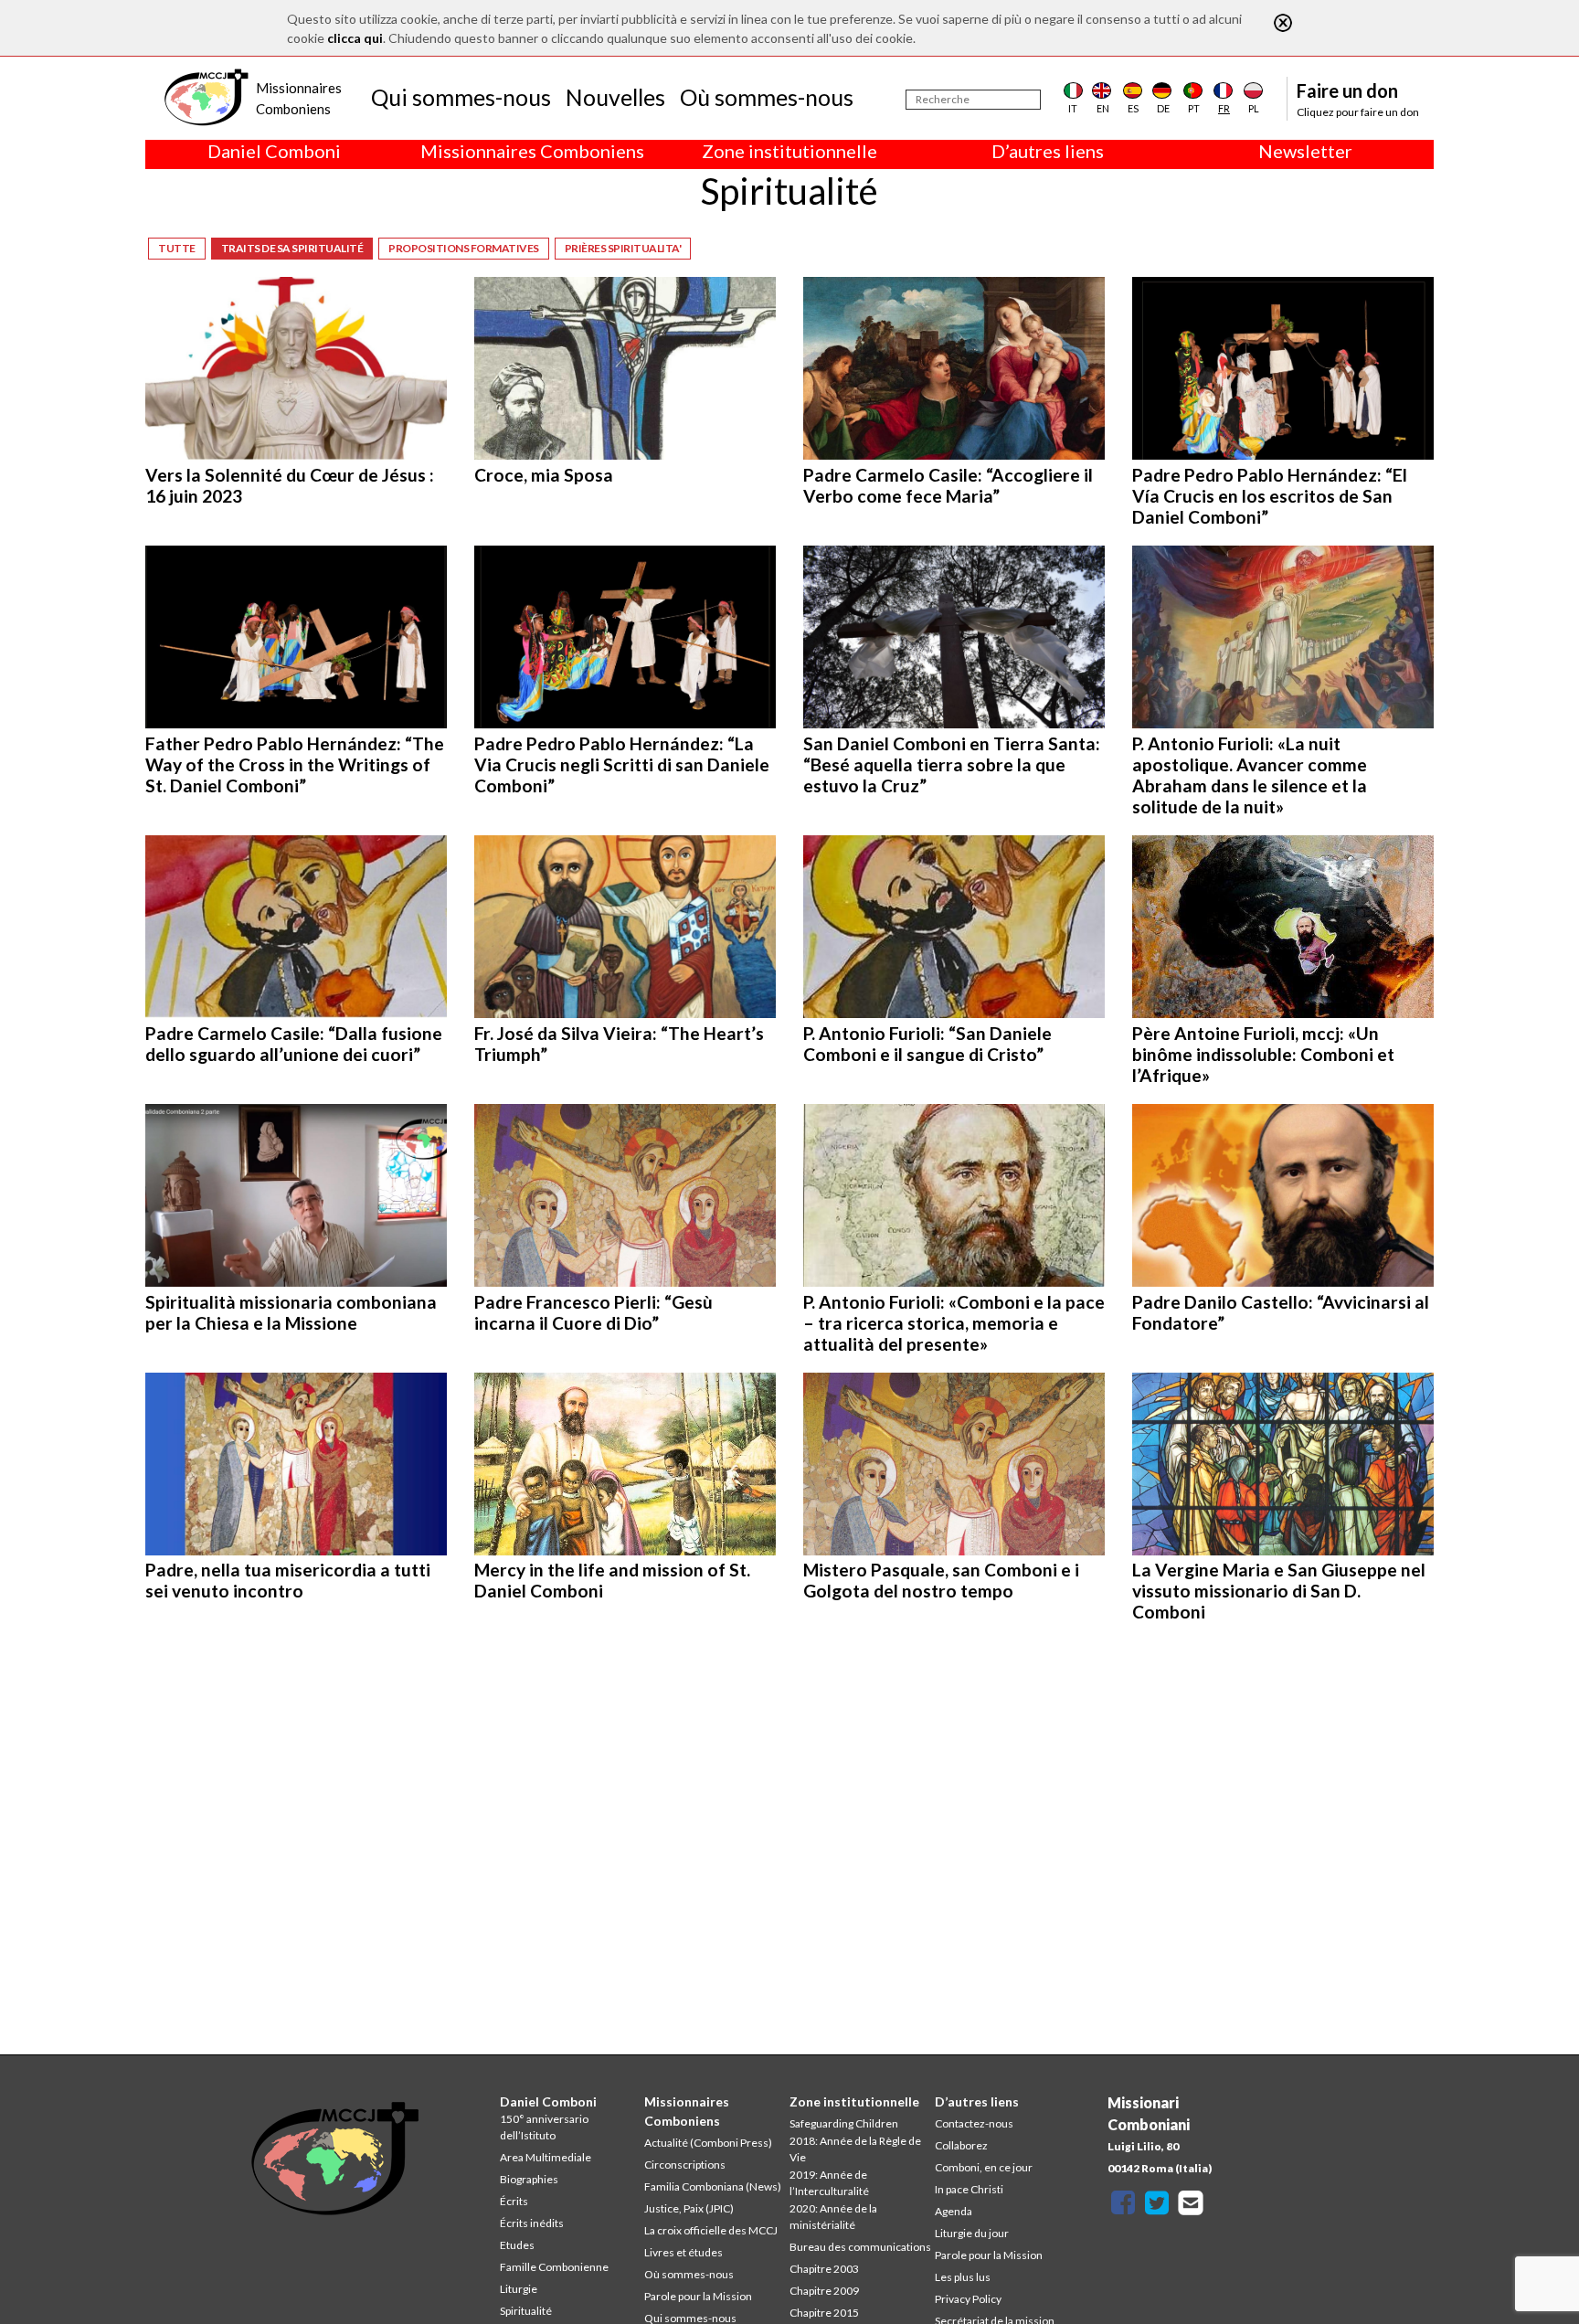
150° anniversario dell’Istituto (544, 2127)
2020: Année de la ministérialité (833, 2217)
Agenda (954, 2211)
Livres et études (684, 2252)
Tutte (177, 248)
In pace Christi (969, 2189)
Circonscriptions (685, 2165)
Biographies (529, 2179)
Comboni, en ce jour (984, 2167)
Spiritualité (526, 2311)
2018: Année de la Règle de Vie (855, 2149)
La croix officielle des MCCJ (711, 2230)
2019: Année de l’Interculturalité (829, 2183)
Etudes (517, 2245)
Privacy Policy (968, 2299)
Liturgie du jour (972, 2233)
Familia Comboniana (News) (713, 2186)
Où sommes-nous (767, 97)
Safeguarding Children (844, 2123)
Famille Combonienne (554, 2267)
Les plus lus (963, 2277)
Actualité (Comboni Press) (708, 2143)
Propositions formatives (464, 248)
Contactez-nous (974, 2123)
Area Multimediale (546, 2157)
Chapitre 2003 (824, 2269)
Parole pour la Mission (698, 2296)
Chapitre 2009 (824, 2291)
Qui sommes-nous (461, 97)
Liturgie (519, 2289)
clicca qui (355, 38)
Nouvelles (615, 97)
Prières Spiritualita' (623, 248)
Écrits (514, 2201)
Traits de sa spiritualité (292, 248)
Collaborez (961, 2145)
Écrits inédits (532, 2223)
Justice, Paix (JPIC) (689, 2208)
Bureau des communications (860, 2247)
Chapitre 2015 (824, 2313)
